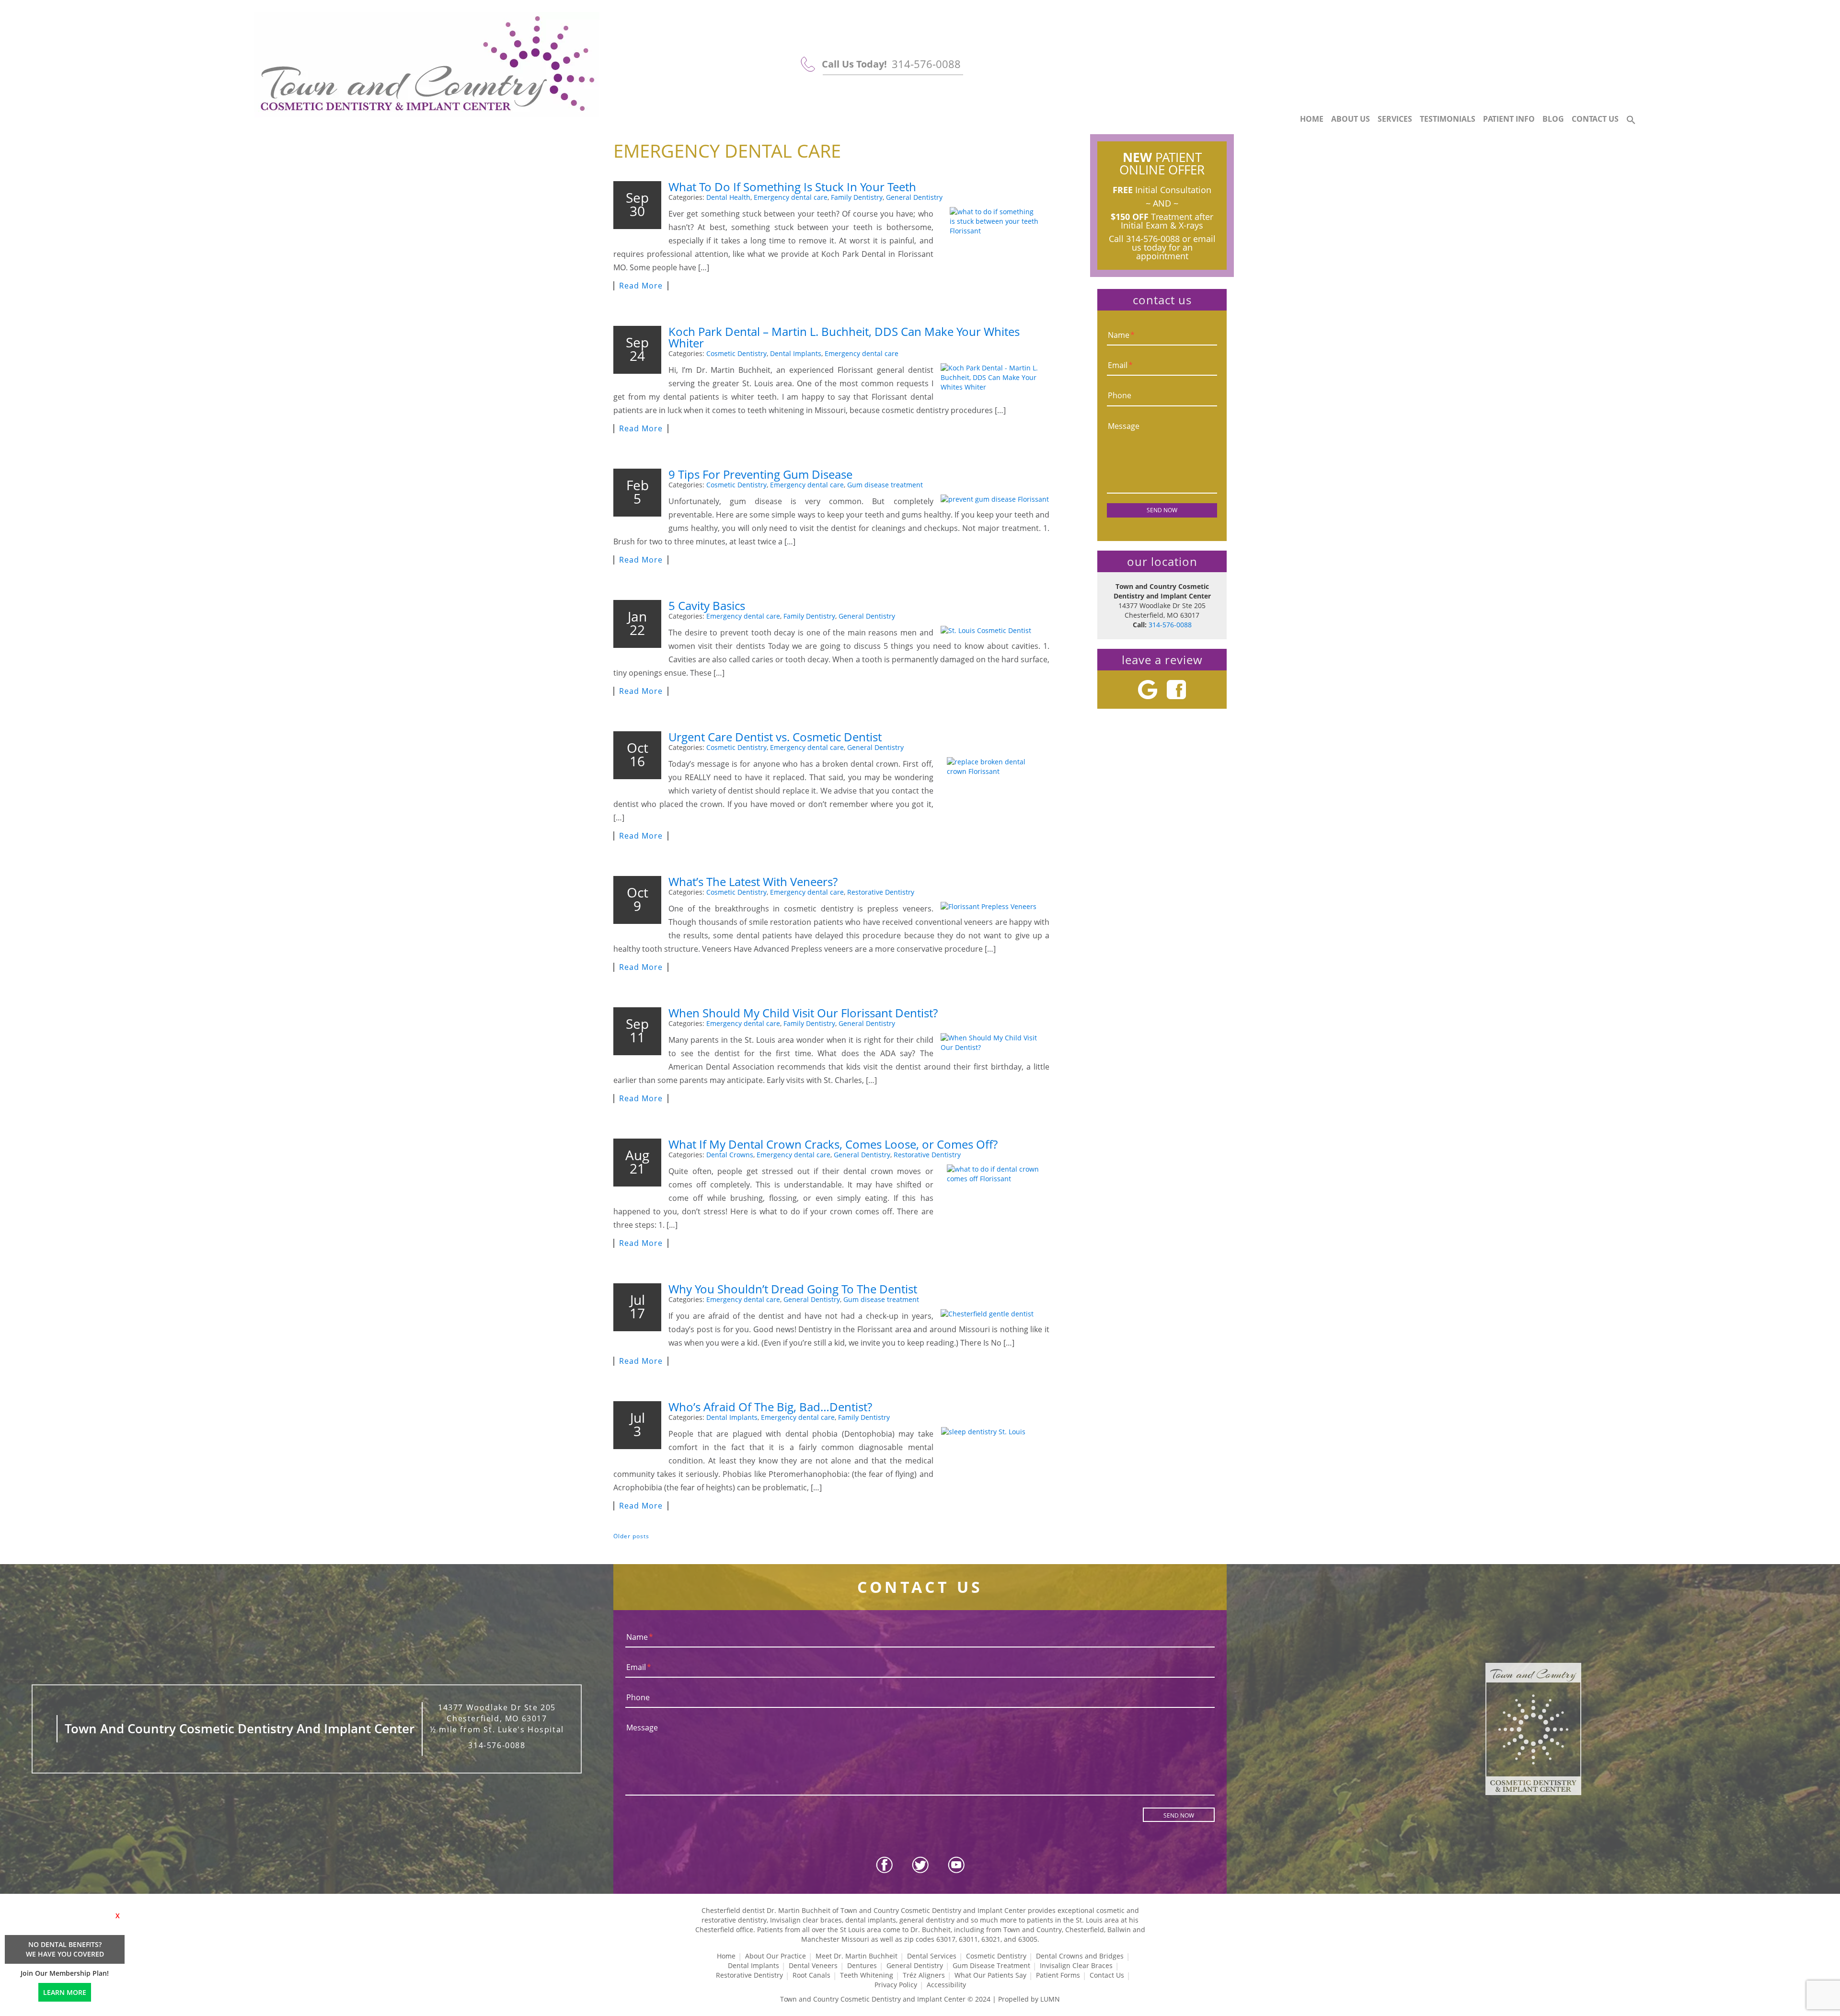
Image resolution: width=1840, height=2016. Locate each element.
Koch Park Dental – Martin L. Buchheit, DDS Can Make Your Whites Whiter (844, 337)
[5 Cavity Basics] (995, 631)
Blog (1553, 119)
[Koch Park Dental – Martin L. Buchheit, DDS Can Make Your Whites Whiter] (995, 378)
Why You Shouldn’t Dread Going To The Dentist (793, 1289)
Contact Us (1595, 119)
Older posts (631, 1536)
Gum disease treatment (885, 485)
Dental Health (728, 197)
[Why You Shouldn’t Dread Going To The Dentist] (995, 1314)
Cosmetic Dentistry (736, 353)
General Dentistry (914, 197)
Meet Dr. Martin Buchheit (857, 1956)
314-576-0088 (926, 64)
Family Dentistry (857, 197)
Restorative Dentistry (881, 892)
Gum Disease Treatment (991, 1965)
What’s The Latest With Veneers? (753, 881)
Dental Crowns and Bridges (1080, 1956)
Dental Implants (796, 353)
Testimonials (1448, 119)
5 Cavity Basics (707, 605)
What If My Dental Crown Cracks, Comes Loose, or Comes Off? (833, 1144)
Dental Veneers (813, 1965)
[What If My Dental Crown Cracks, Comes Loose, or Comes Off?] (995, 1200)
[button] (1631, 120)
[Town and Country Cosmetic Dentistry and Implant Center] (427, 65)
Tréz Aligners (924, 1975)
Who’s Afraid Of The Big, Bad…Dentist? (770, 1407)
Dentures (862, 1965)
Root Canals (811, 1975)
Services (1395, 119)
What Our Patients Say (990, 1975)
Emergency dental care (791, 197)
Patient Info (1509, 119)
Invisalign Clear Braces (1076, 1965)
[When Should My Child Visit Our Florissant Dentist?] (995, 1043)
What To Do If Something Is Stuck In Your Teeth (792, 187)
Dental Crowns (730, 1155)
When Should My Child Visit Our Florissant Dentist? (803, 1013)
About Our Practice (776, 1956)
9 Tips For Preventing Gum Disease (760, 474)
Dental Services (932, 1956)
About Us (1351, 119)
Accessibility (946, 1985)
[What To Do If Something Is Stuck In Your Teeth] (995, 243)
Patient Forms (1058, 1975)
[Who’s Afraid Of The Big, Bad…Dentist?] (995, 1463)
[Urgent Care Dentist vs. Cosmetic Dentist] (995, 793)
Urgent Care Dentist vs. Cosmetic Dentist (775, 737)
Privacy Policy (896, 1985)
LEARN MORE (65, 1992)
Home (1312, 119)
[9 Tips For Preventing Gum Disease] (995, 499)
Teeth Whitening (867, 1975)
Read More (641, 286)
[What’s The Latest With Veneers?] (995, 907)
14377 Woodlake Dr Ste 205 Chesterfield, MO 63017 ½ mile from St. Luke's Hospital (497, 1718)
